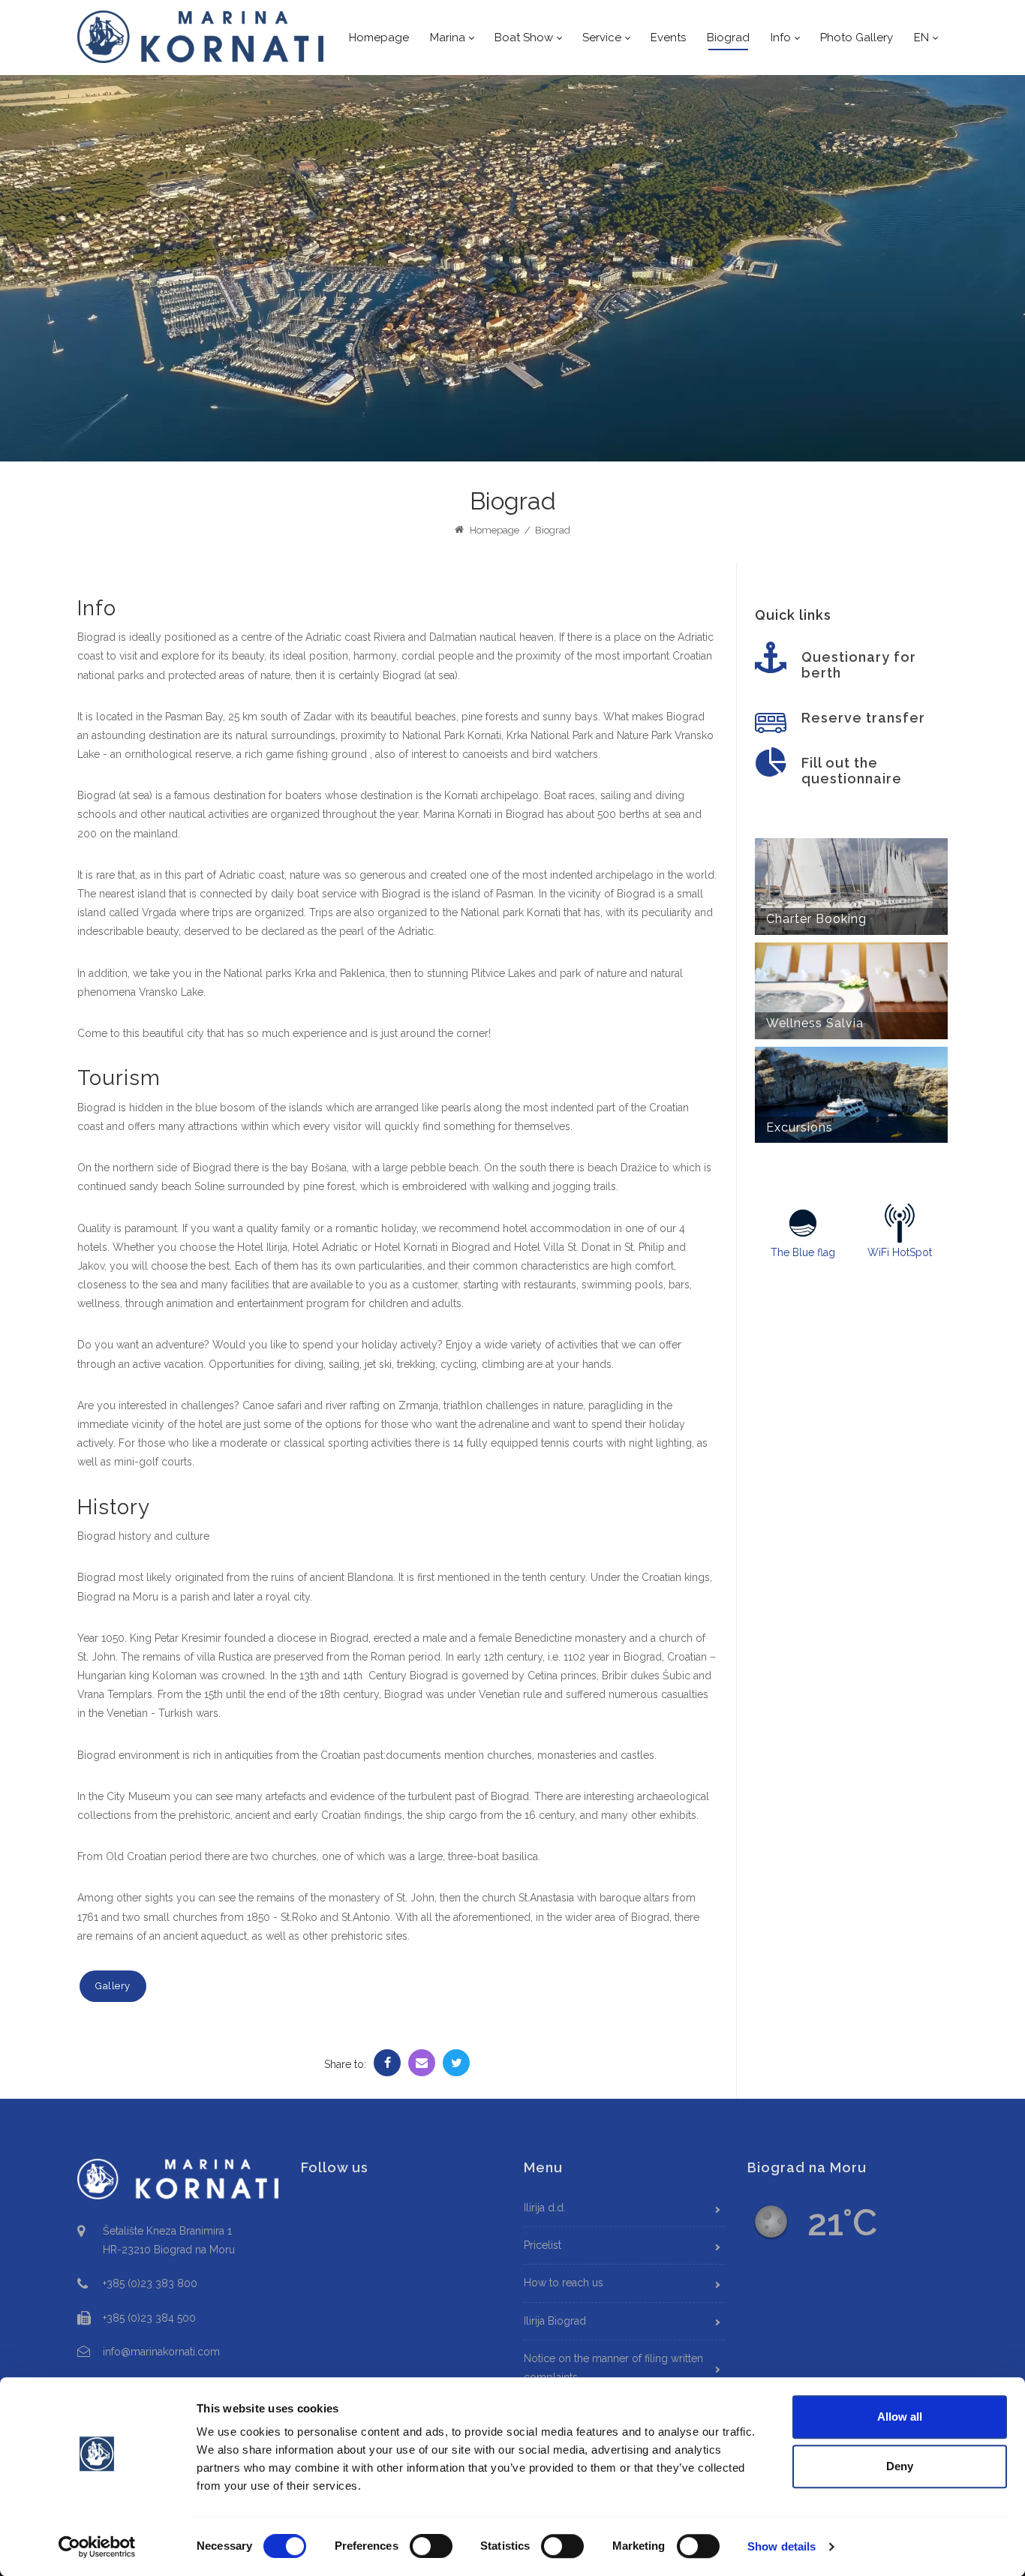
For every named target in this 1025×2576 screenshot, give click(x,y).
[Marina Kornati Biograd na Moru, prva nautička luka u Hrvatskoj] (201, 37)
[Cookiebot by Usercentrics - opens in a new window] (97, 2547)
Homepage (493, 530)
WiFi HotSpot (900, 1252)
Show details (782, 2546)
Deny (900, 2466)
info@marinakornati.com (161, 2352)
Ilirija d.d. (545, 2208)
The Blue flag (803, 1252)
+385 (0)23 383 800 (150, 2283)
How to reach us (564, 2283)
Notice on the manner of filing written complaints (613, 2368)
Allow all (900, 2417)
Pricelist (543, 2245)
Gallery (113, 1986)
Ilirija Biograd (555, 2321)
